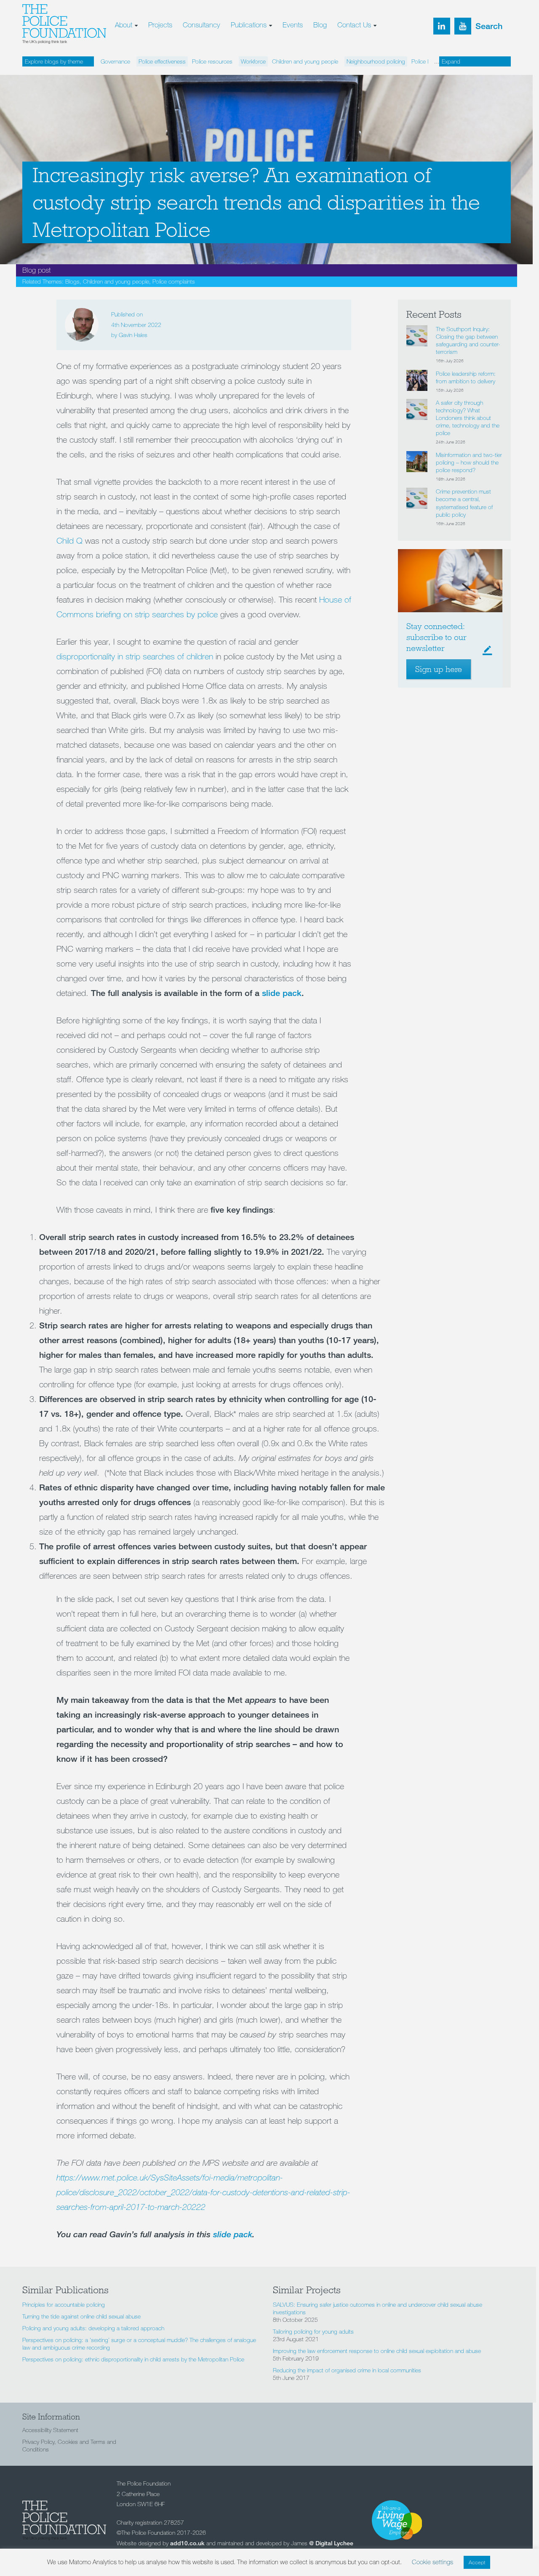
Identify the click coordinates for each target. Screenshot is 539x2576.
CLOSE (366, 53)
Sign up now (201, 103)
